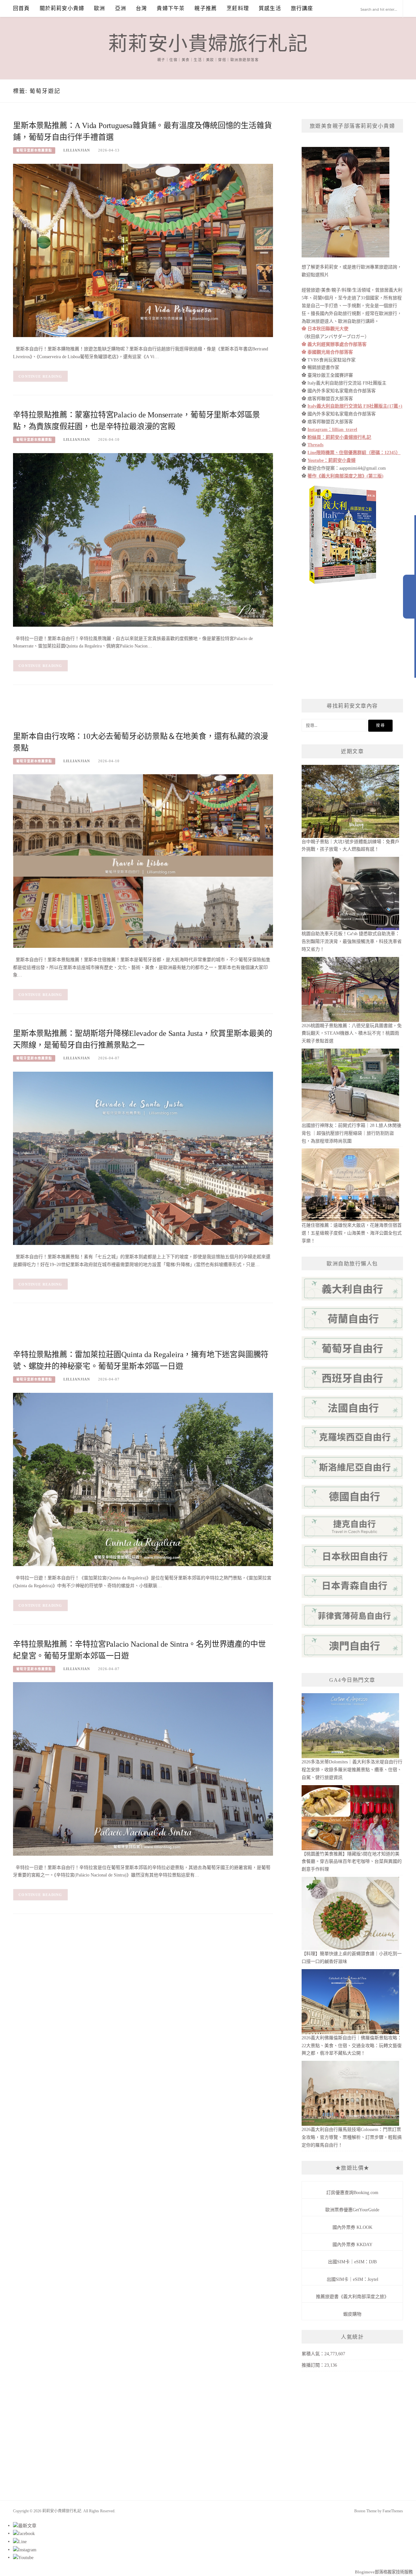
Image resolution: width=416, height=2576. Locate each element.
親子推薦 (206, 8)
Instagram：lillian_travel (332, 430)
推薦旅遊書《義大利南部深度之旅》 (352, 2297)
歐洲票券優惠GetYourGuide (352, 2210)
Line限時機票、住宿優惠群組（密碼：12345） (354, 453)
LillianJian (77, 150)
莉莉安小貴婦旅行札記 (208, 44)
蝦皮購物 (352, 2314)
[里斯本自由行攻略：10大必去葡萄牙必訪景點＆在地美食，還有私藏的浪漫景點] (143, 861)
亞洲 (121, 8)
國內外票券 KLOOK (352, 2227)
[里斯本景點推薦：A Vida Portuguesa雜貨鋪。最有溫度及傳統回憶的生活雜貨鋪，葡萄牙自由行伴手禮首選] (143, 250)
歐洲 (99, 8)
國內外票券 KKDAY (352, 2245)
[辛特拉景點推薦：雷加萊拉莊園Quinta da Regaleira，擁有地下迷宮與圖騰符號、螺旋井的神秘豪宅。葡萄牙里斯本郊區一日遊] (143, 1479)
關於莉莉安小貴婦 (62, 8)
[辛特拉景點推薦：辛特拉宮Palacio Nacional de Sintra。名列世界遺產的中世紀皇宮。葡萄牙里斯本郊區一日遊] (143, 1768)
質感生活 (270, 8)
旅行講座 (302, 8)
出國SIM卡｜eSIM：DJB (352, 2262)
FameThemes (393, 2511)
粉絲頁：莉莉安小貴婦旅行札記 (339, 437)
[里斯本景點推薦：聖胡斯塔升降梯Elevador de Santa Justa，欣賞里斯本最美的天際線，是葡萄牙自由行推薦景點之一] (143, 1158)
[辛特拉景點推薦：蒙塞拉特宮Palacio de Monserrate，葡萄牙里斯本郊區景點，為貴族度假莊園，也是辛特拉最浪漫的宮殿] (143, 539)
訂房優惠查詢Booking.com (352, 2193)
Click (409, 597)
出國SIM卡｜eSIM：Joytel (352, 2279)
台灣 (141, 8)
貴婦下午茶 (171, 8)
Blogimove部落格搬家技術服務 (384, 2572)
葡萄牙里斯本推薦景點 (34, 150)
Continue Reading (40, 376)
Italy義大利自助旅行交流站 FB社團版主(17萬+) (355, 406)
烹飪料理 (238, 8)
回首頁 (21, 8)
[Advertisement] (131, 713)
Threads (315, 445)
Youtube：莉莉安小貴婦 (331, 460)
